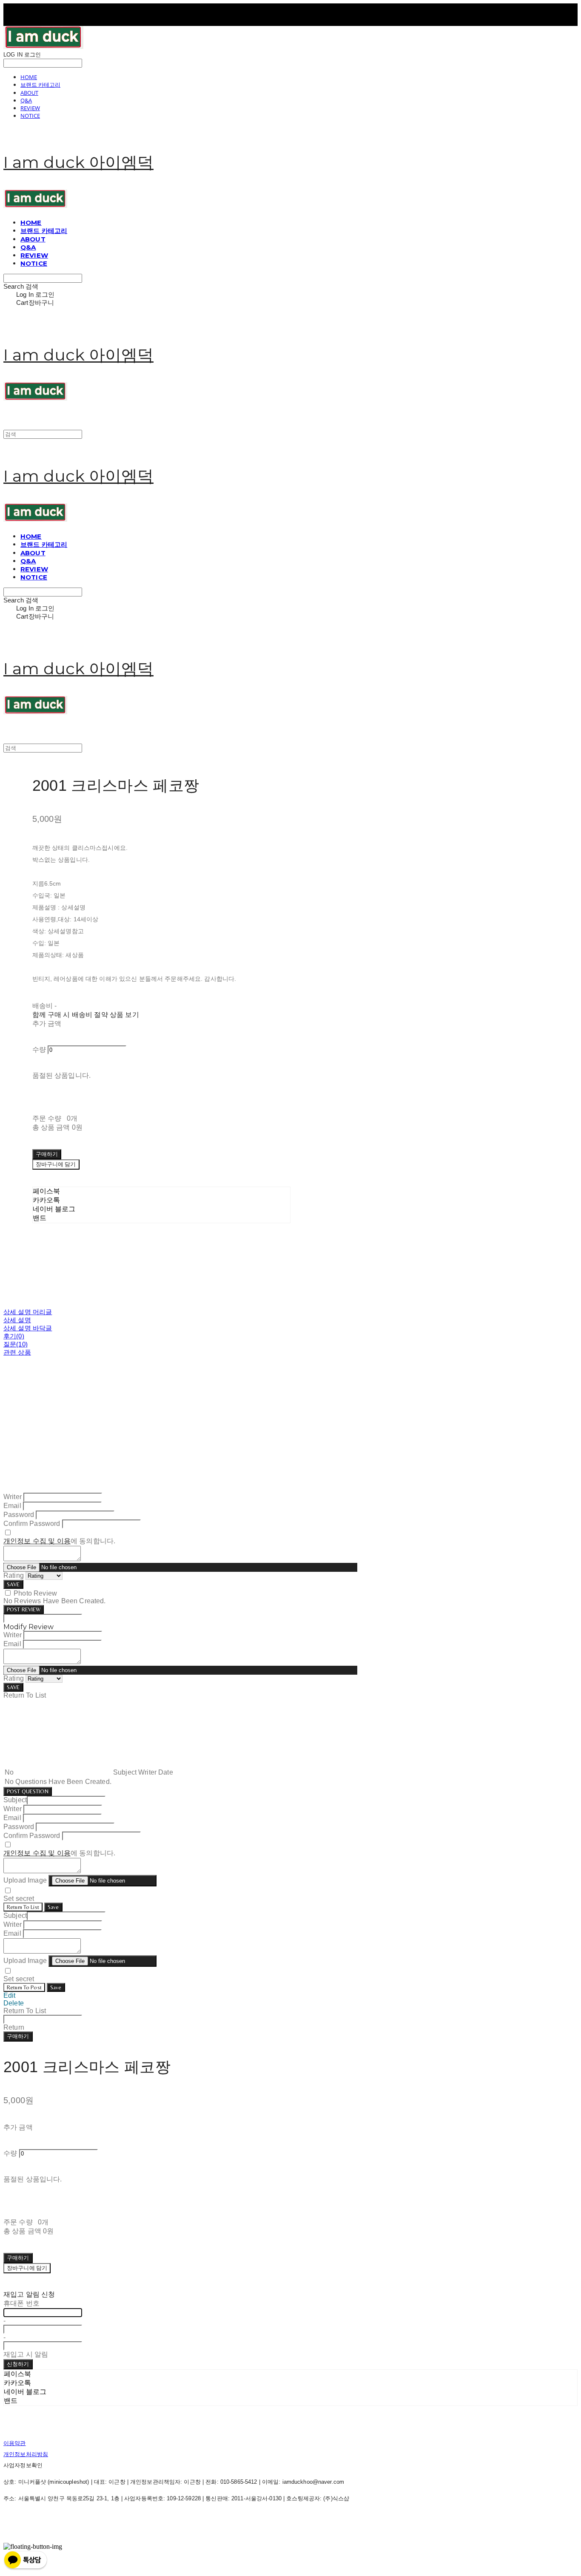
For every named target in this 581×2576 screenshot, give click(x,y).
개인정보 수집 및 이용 (37, 1541)
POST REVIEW (24, 1609)
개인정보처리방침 (26, 2454)
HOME (29, 77)
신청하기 (18, 2364)
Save (53, 1907)
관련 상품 (17, 1352)
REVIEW (30, 108)
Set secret (19, 1899)
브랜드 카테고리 (40, 85)
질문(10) (16, 1344)
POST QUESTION (28, 1791)
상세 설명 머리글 (28, 1312)
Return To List (23, 1907)
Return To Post (24, 1987)
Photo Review (35, 1593)
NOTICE (30, 116)
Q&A (26, 100)
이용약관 (15, 2443)
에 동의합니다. (59, 1541)
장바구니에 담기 (27, 2268)
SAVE (13, 1584)
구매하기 (18, 2036)
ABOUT (29, 93)
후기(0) (14, 1336)
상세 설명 (17, 1320)
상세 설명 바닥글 (28, 1328)
